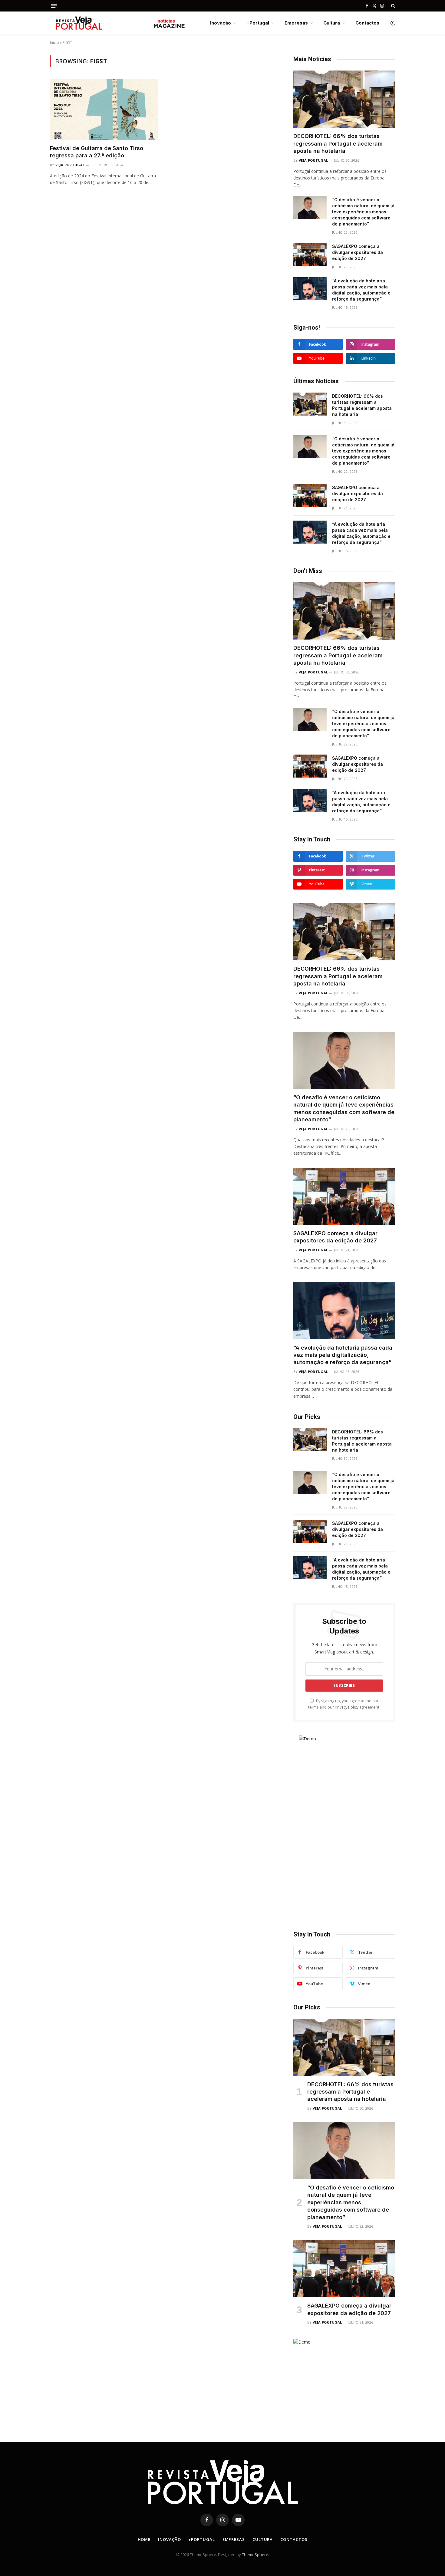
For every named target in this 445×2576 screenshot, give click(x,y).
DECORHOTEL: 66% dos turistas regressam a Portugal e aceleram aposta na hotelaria (338, 143)
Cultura (332, 23)
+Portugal (258, 23)
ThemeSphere (255, 2555)
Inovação (221, 23)
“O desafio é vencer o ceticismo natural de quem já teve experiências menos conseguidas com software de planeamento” (363, 212)
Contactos (367, 23)
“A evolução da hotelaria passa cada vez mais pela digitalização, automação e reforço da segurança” (361, 290)
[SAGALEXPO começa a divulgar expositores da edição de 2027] (310, 254)
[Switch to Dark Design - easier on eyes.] (392, 23)
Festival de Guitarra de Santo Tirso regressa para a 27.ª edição (97, 152)
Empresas (296, 23)
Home (144, 2539)
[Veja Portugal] (118, 23)
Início (54, 43)
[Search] (392, 6)
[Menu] (54, 6)
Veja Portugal (70, 165)
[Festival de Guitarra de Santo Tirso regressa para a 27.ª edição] (104, 109)
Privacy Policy (347, 1707)
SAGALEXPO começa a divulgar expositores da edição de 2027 (358, 252)
